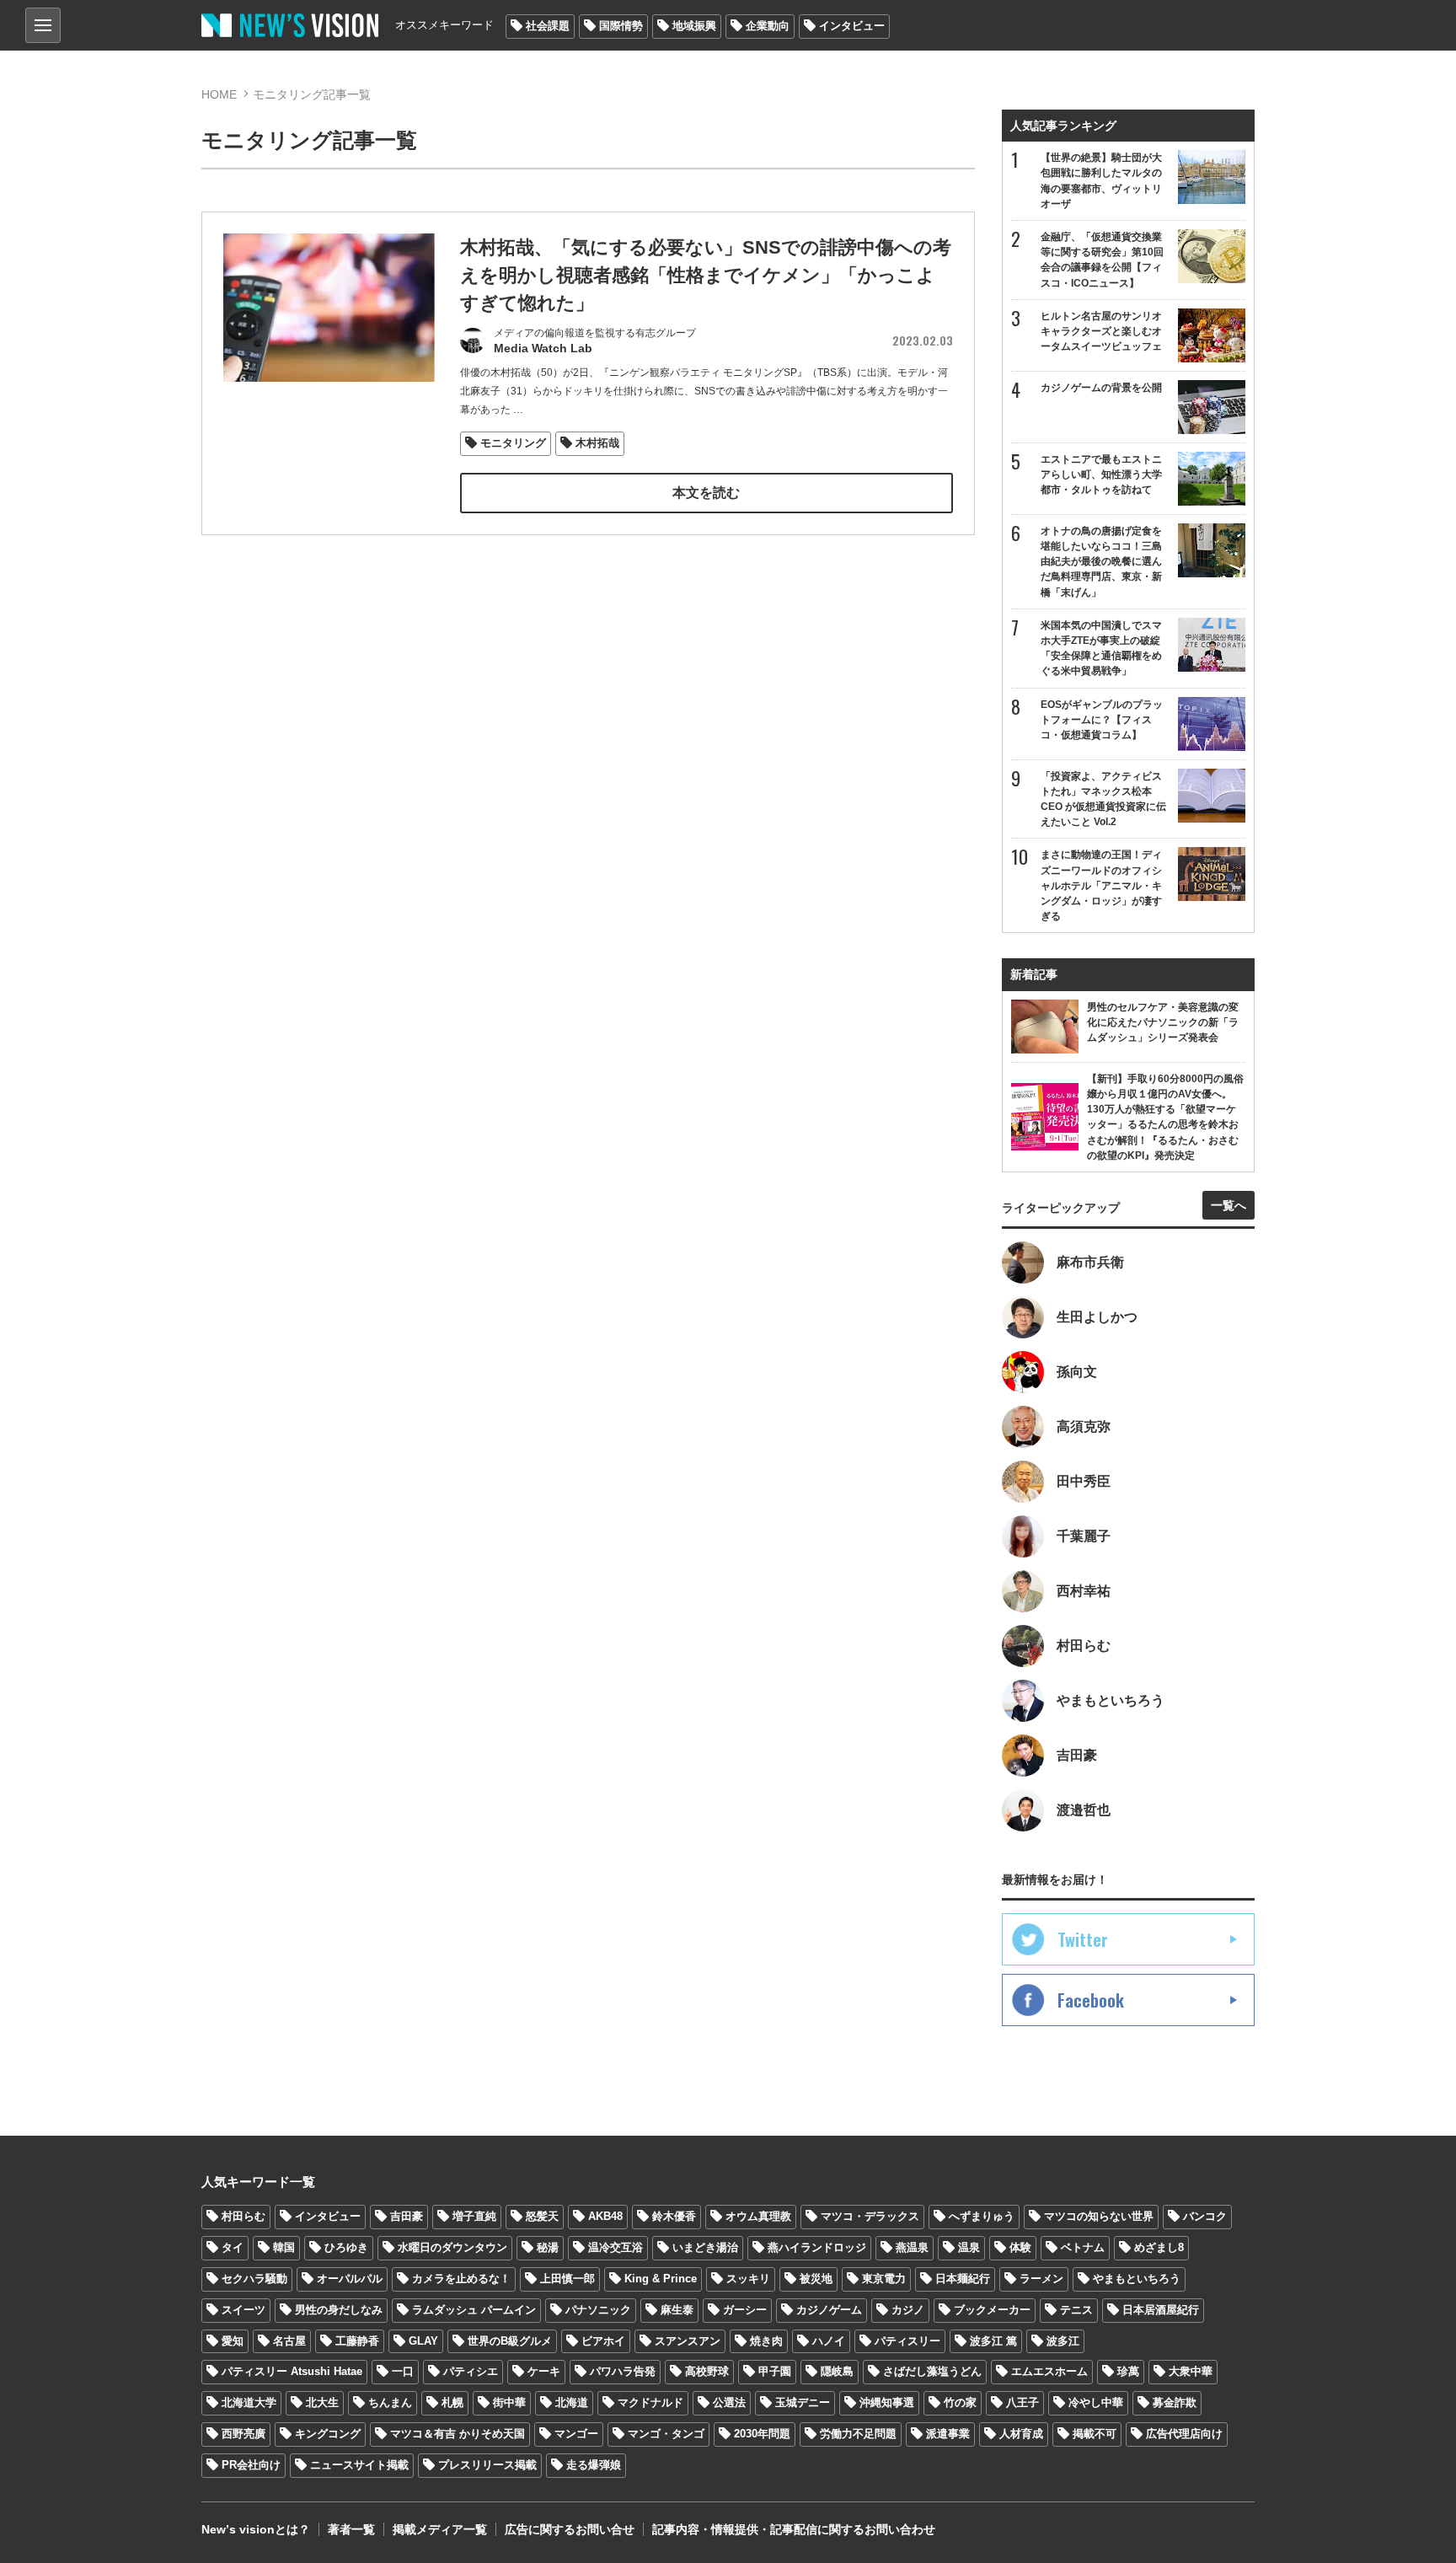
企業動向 (768, 26)
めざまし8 (1159, 2247)
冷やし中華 (1096, 2402)
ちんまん (390, 2402)
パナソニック (598, 2310)
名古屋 (289, 2341)
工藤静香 (357, 2341)
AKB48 (605, 2216)
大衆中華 (1191, 2371)
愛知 (233, 2341)
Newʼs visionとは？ (256, 2529)
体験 (1020, 2247)
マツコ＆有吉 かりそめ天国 (458, 2434)
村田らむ (244, 2216)
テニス (1076, 2310)
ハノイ (829, 2341)
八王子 (1022, 2402)
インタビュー (852, 26)
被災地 (816, 2279)
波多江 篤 (993, 2341)
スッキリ (748, 2279)
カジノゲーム (829, 2310)
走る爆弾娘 (594, 2465)
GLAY (423, 2341)
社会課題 (548, 26)
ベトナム (1083, 2247)
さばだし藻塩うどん (932, 2371)
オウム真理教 (758, 2216)
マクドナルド (650, 2402)
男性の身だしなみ (339, 2310)
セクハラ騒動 (254, 2279)
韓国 (284, 2247)
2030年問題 (762, 2434)
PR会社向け (251, 2465)
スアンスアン (688, 2341)
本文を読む (706, 493)
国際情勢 (621, 26)
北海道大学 (249, 2402)
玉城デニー (803, 2402)
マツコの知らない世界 (1099, 2216)
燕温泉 (912, 2247)
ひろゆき (346, 2247)
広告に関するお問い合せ (570, 2529)
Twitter (1083, 1939)
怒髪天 (542, 2216)
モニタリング (513, 443)
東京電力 (884, 2279)
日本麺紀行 (963, 2279)
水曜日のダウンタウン (452, 2247)
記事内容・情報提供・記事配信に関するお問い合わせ (794, 2529)
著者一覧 (351, 2529)
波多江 (1063, 2341)
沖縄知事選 (887, 2402)
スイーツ (244, 2310)
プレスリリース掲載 (487, 2465)
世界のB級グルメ (510, 2341)
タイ (233, 2247)
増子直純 (474, 2216)
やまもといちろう (1137, 2279)
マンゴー (576, 2434)
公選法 (729, 2402)
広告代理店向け (1184, 2434)
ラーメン (1041, 2279)
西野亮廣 (244, 2434)
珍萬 (1128, 2371)
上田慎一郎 (567, 2279)
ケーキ (544, 2371)
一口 (403, 2371)
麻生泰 (677, 2310)
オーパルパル (350, 2279)
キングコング (328, 2434)
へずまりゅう (982, 2216)
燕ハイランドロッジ (817, 2247)
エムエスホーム (1049, 2371)
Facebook (1091, 2000)
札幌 (452, 2402)
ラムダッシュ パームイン (474, 2310)
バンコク (1205, 2216)
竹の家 (960, 2402)
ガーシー (745, 2310)
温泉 (969, 2247)
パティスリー (907, 2341)
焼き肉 (766, 2341)
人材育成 (1021, 2434)
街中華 (509, 2402)
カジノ (908, 2310)
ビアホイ (603, 2341)
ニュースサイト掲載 (359, 2465)
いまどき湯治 (705, 2247)
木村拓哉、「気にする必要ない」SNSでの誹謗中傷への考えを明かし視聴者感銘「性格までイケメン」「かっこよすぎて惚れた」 (706, 275)
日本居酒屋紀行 (1161, 2310)
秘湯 (548, 2247)
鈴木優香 (674, 2216)
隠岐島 (837, 2371)
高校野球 (707, 2371)
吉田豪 (407, 2216)
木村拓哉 (597, 443)
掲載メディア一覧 (440, 2529)
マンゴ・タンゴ (666, 2434)
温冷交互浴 (616, 2247)
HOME (219, 94)
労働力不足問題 (858, 2434)
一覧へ (1228, 1205)
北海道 (572, 2402)
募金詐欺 (1175, 2402)
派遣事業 (948, 2434)
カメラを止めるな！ (461, 2279)
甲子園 (775, 2371)
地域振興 (694, 26)
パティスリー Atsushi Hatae (292, 2371)
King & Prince (661, 2279)
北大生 (322, 2402)
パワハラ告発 (623, 2371)
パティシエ (471, 2371)
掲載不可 (1095, 2434)
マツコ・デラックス (870, 2216)
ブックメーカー (992, 2310)
